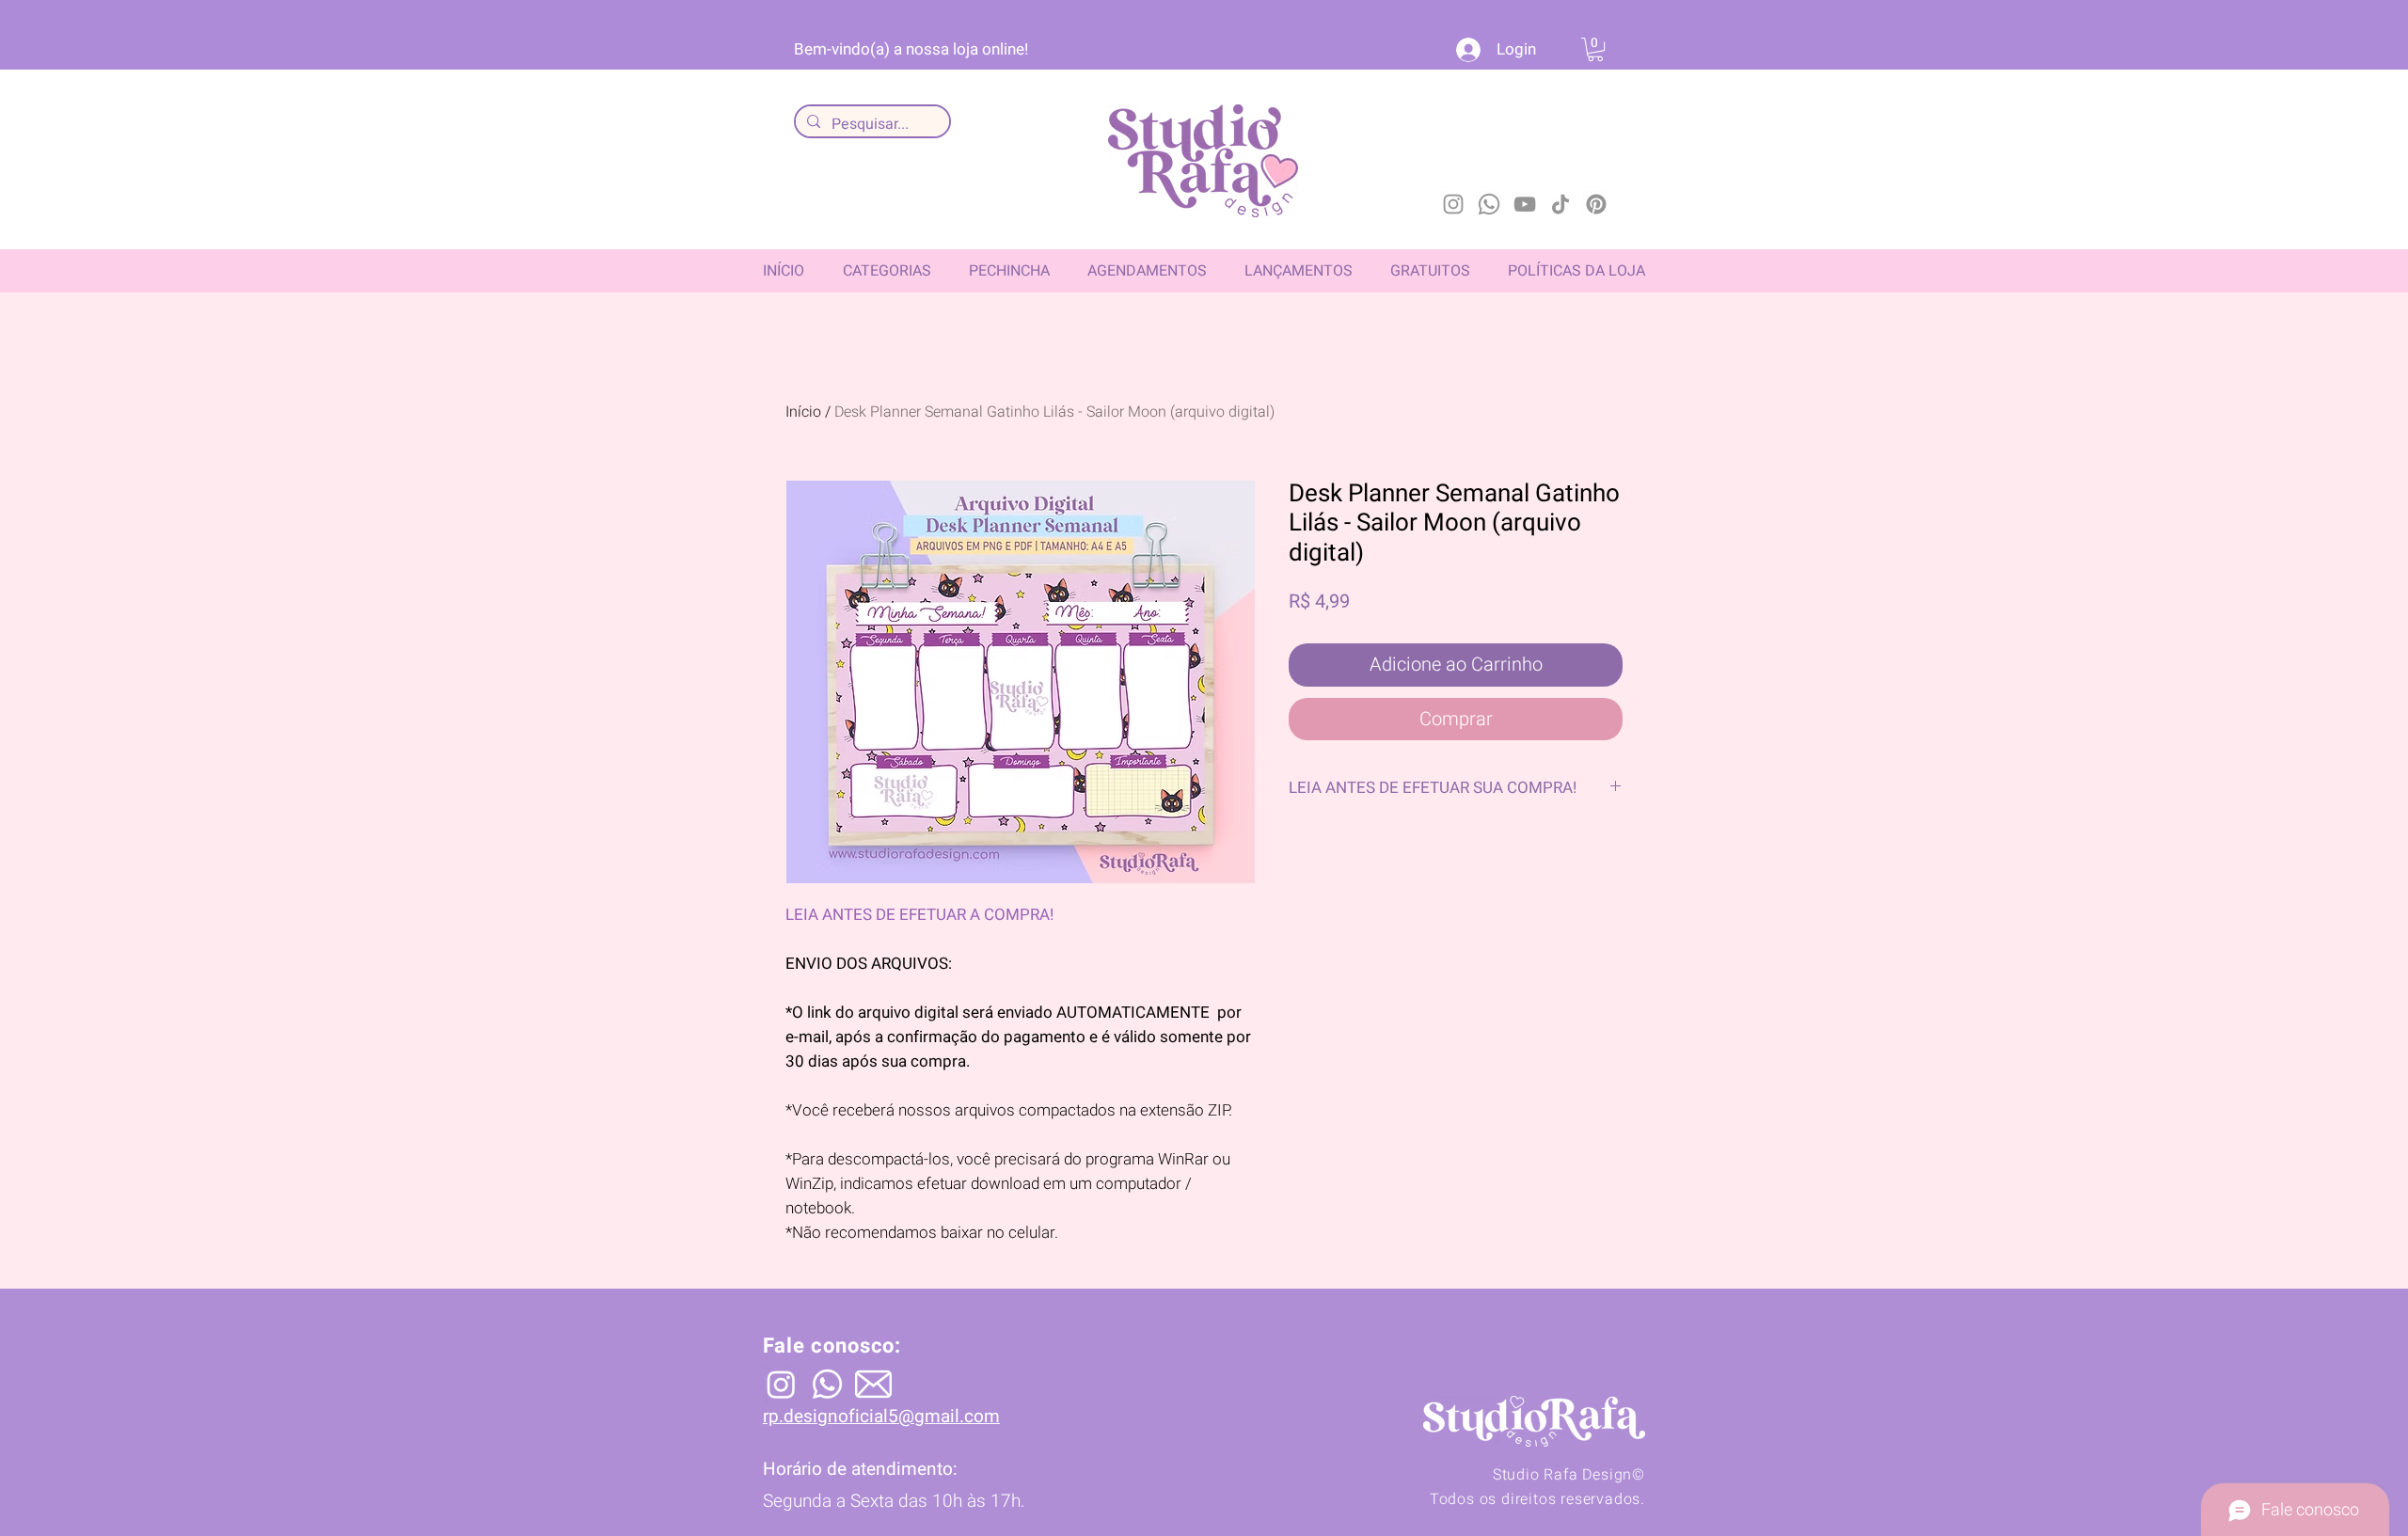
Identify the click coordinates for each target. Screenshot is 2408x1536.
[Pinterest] (1596, 204)
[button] (1595, 49)
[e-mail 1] (873, 1384)
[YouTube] (1525, 204)
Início (803, 412)
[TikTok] (1560, 204)
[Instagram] (1453, 204)
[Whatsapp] (1489, 204)
